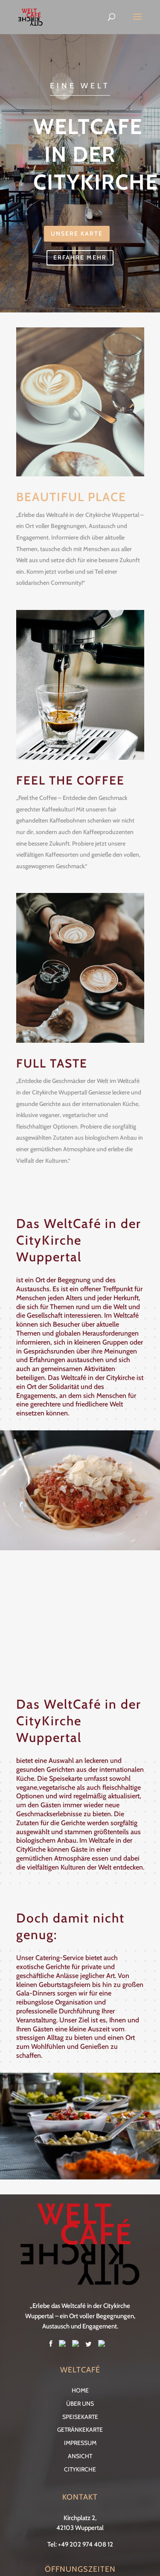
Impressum (80, 2443)
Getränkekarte (80, 2430)
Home (80, 2390)
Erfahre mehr (80, 257)
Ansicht (80, 2456)
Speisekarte (80, 2417)
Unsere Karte (77, 233)
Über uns (80, 2404)
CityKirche (80, 2469)
